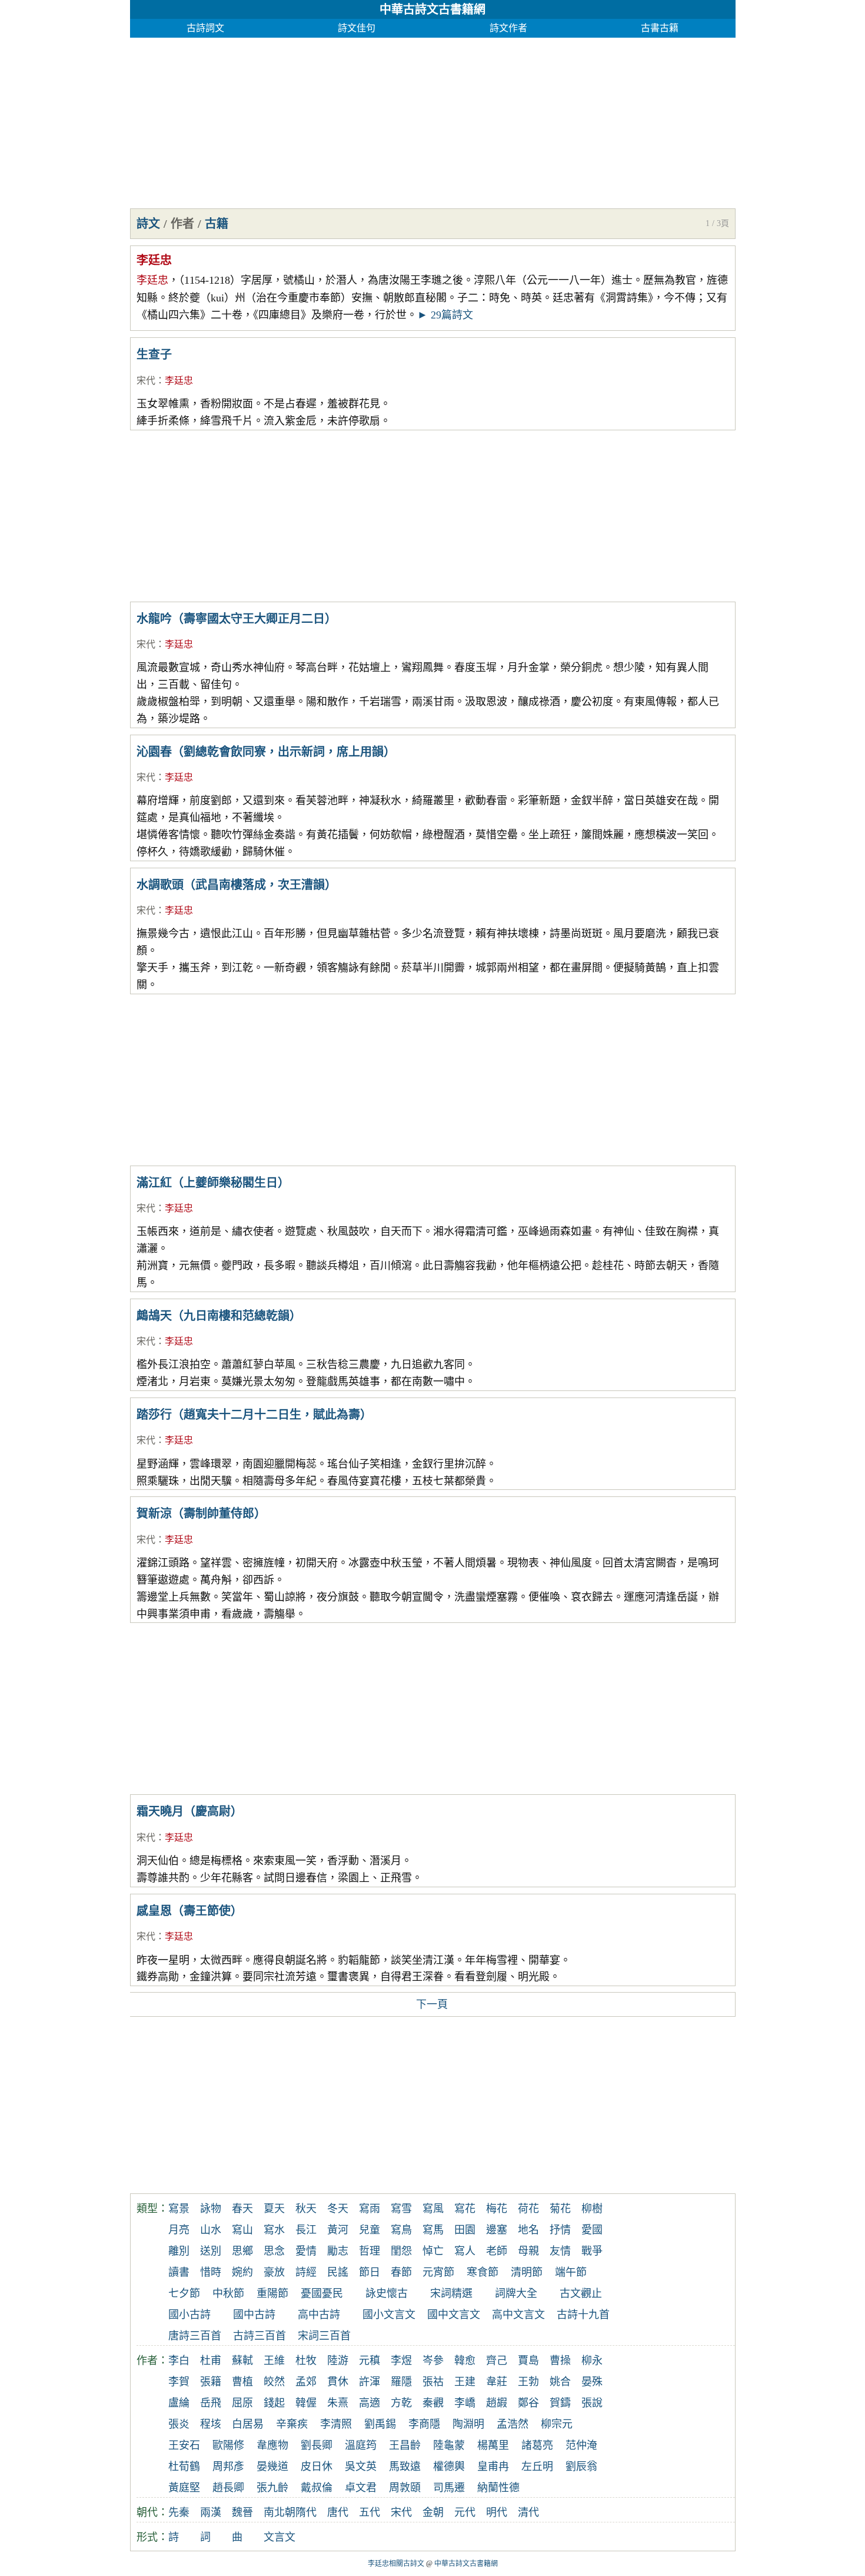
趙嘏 (497, 2403)
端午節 (571, 2272)
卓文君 (361, 2488)
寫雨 (370, 2209)
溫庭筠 (361, 2445)
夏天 (274, 2209)
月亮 (179, 2230)
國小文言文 (389, 2315)
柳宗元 (557, 2424)
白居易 (248, 2424)
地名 (528, 2230)
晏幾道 (272, 2467)
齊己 (497, 2361)
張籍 (211, 2382)
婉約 (242, 2272)
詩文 (148, 224)
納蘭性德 (498, 2488)
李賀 (179, 2382)
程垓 (211, 2424)
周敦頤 (405, 2488)
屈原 (242, 2403)
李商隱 (424, 2424)
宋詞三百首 (324, 2336)
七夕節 (184, 2293)
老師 (497, 2251)
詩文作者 (508, 28)
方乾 (401, 2403)
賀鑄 (560, 2403)
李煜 (401, 2361)
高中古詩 (319, 2315)
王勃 (528, 2382)
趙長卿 (228, 2488)
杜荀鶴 (184, 2467)
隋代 (306, 2512)
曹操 (560, 2361)
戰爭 (592, 2251)
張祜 (433, 2382)
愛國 (592, 2230)
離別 (179, 2251)
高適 (370, 2403)
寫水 (274, 2230)
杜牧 (306, 2361)
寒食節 (483, 2272)
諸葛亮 (537, 2445)
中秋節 (228, 2293)
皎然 (274, 2382)
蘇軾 (242, 2361)
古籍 (217, 224)
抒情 (560, 2230)
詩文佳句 (357, 28)
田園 (465, 2230)
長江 (306, 2230)
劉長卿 (317, 2445)
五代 (370, 2512)
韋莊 (497, 2382)
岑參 (433, 2361)
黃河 (338, 2230)
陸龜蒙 (449, 2445)
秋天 (306, 2209)
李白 (179, 2361)
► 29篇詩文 (445, 315)
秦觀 (433, 2403)
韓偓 (306, 2403)
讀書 (179, 2272)
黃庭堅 (184, 2488)
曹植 (242, 2382)
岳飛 (211, 2403)
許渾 (370, 2382)
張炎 (179, 2424)
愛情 (306, 2251)
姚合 (560, 2382)
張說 (592, 2403)
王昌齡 (405, 2445)
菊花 (560, 2209)
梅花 (497, 2209)
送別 (211, 2251)
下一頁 (432, 2004)
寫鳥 (401, 2230)
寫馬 (433, 2230)
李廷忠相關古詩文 (396, 2564)
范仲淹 (581, 2445)
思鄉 (242, 2251)
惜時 (211, 2272)
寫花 (465, 2209)
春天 (242, 2209)
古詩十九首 (583, 2315)
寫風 (433, 2209)
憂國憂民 (322, 2293)
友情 (560, 2251)
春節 (401, 2272)
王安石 (184, 2445)
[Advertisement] (433, 120)
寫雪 (401, 2209)
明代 (497, 2512)
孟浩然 (513, 2424)
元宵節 (438, 2272)
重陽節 (272, 2293)
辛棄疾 (292, 2424)
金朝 (433, 2512)
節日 (370, 2272)
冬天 (338, 2209)
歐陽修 (228, 2445)
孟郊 (306, 2382)
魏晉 (242, 2512)
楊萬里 (493, 2445)
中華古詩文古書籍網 (432, 9)
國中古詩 (254, 2315)
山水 (211, 2230)
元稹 (370, 2361)
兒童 (370, 2230)
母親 (528, 2251)
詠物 (211, 2209)
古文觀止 (581, 2293)
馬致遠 (405, 2467)
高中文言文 (518, 2315)
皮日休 (317, 2467)
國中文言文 (454, 2315)
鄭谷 (528, 2403)
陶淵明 (468, 2424)
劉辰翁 (581, 2467)
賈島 (528, 2361)
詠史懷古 (387, 2293)
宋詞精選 (451, 2293)
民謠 (338, 2272)
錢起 (274, 2403)
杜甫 (211, 2361)
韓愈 (465, 2361)
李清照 (336, 2424)
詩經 (306, 2272)
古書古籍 (660, 28)
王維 (274, 2361)
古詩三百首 (259, 2336)
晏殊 (592, 2382)
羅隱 (401, 2382)
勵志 (338, 2251)
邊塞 (497, 2230)
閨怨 (401, 2251)
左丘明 (537, 2467)
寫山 (242, 2230)
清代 (528, 2512)
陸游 (338, 2361)
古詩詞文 (205, 28)
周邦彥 (228, 2467)
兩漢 (211, 2512)
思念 (274, 2251)
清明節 (527, 2272)
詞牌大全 (516, 2293)
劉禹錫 (380, 2424)
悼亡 (433, 2251)
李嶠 (465, 2403)
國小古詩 (189, 2315)
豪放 (274, 2272)
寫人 (465, 2251)
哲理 (370, 2251)
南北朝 (280, 2512)
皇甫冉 (493, 2467)
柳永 (592, 2361)
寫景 (179, 2209)
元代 (465, 2512)
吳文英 (361, 2467)
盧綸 (179, 2403)
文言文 (280, 2537)
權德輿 (449, 2467)
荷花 (528, 2209)
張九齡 (272, 2488)
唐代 (338, 2512)
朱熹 (338, 2403)
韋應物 (272, 2445)
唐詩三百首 (195, 2336)
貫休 (338, 2382)
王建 (465, 2382)
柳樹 (592, 2209)
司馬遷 (449, 2488)
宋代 (146, 381)
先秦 (179, 2512)
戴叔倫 (317, 2488)
